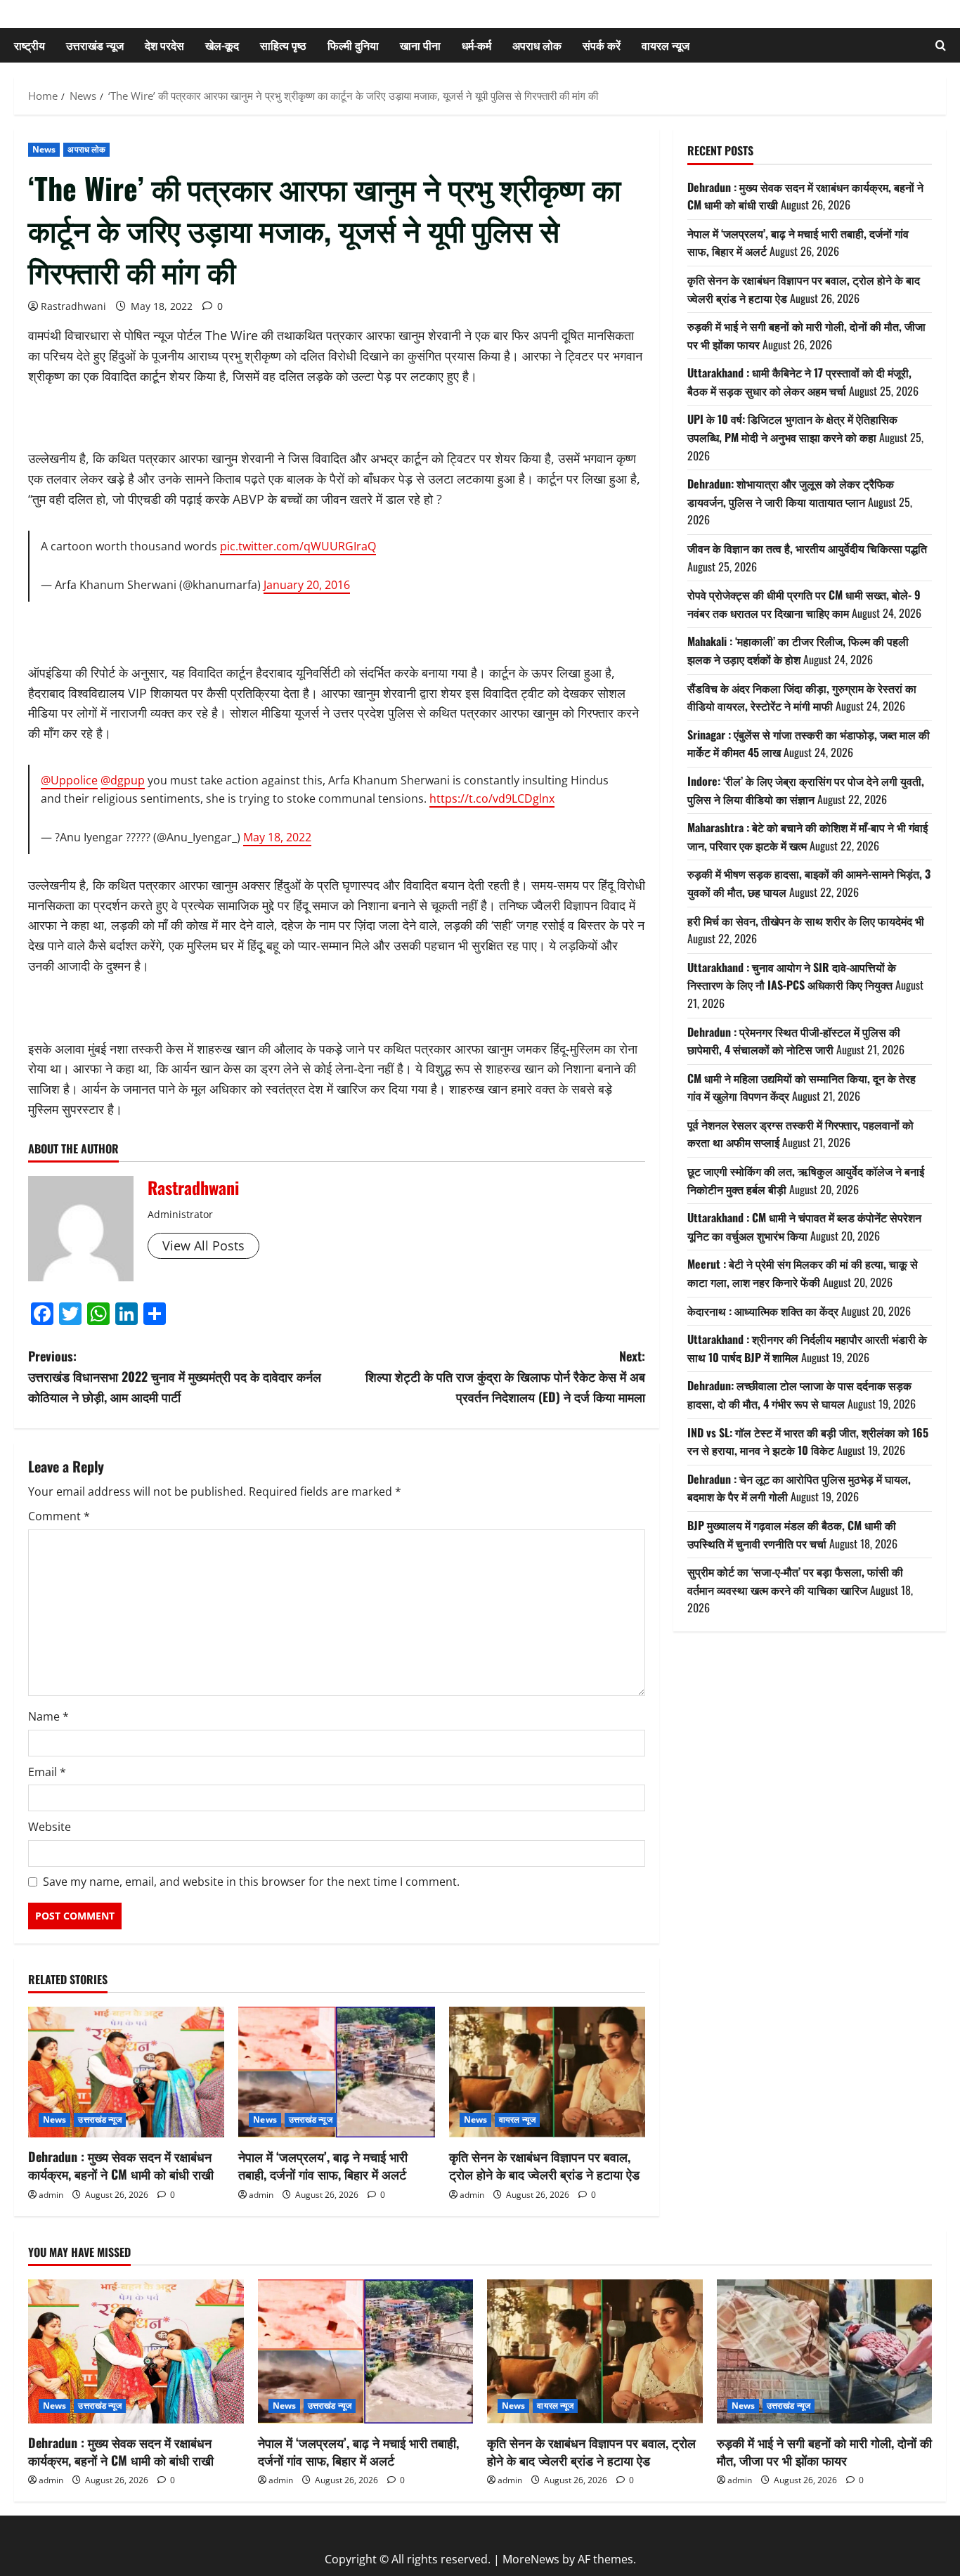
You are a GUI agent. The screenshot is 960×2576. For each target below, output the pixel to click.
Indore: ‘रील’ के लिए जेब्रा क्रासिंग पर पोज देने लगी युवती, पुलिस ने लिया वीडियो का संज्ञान (806, 790)
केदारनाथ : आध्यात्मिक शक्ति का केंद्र (763, 1310)
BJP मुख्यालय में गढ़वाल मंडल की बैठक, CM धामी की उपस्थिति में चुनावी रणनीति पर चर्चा (792, 1534)
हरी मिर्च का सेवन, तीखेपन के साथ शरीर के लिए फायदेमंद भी (806, 920)
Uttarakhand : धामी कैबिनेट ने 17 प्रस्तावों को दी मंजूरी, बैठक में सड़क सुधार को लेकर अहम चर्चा (799, 382)
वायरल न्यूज (666, 45)
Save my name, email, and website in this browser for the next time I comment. (251, 1882)
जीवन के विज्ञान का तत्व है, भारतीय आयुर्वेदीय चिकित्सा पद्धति (807, 548)
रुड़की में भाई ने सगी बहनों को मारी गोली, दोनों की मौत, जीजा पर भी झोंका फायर (824, 2451)
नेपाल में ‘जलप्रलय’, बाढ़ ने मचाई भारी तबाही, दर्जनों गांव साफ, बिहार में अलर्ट (323, 2165)
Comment (59, 1516)
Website (50, 1827)
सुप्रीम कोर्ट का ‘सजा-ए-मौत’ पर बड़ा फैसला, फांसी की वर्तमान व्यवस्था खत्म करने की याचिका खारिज (795, 1581)
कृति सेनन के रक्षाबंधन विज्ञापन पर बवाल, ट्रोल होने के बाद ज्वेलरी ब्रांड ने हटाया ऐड (544, 2165)
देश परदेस (164, 45)
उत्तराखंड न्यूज (95, 45)
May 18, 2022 (277, 837)
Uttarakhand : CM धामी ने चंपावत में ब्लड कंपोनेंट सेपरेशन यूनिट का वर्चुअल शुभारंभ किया (804, 1226)
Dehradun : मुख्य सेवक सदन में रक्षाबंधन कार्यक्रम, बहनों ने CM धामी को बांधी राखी (121, 2165)
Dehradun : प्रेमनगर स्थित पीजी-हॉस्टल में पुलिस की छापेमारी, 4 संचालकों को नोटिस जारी (794, 1040)
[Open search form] (941, 45)
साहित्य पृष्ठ (283, 45)
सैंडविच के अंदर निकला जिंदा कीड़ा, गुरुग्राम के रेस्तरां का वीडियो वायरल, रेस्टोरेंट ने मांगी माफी (802, 697)
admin (51, 2195)
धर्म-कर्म (476, 45)
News (44, 149)
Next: (505, 1376)
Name (48, 1716)
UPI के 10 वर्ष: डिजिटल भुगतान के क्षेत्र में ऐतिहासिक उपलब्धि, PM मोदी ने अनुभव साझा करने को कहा (792, 428)
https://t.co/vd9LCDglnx (492, 798)
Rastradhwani (73, 306)
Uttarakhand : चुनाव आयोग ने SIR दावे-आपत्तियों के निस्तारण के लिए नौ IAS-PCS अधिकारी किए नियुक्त (792, 976)
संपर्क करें (602, 45)
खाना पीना (420, 45)
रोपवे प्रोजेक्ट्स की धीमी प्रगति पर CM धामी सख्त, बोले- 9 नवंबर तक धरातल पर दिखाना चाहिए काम (804, 604)
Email (47, 1772)
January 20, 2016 (307, 585)
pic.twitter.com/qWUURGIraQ (298, 546)
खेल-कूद (222, 45)
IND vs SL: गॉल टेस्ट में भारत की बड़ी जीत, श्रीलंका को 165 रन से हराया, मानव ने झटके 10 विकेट (808, 1441)
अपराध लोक (537, 45)
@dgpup (123, 780)
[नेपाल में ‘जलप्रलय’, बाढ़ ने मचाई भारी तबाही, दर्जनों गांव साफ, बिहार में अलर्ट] (336, 2072)
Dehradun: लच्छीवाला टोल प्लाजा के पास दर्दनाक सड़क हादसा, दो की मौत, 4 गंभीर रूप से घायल (799, 1394)
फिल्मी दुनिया (353, 45)
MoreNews (531, 2559)
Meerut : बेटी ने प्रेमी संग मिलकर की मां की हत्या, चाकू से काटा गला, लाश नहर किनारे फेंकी (803, 1273)
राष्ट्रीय (30, 45)
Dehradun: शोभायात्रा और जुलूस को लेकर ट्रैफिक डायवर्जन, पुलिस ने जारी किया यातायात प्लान (791, 493)
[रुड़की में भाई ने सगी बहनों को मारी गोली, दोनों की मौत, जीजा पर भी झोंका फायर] (825, 2351)
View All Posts (203, 1245)
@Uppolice (69, 780)
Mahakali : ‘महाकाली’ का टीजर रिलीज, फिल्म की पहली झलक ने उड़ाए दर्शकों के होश (798, 650)
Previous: (175, 1376)
